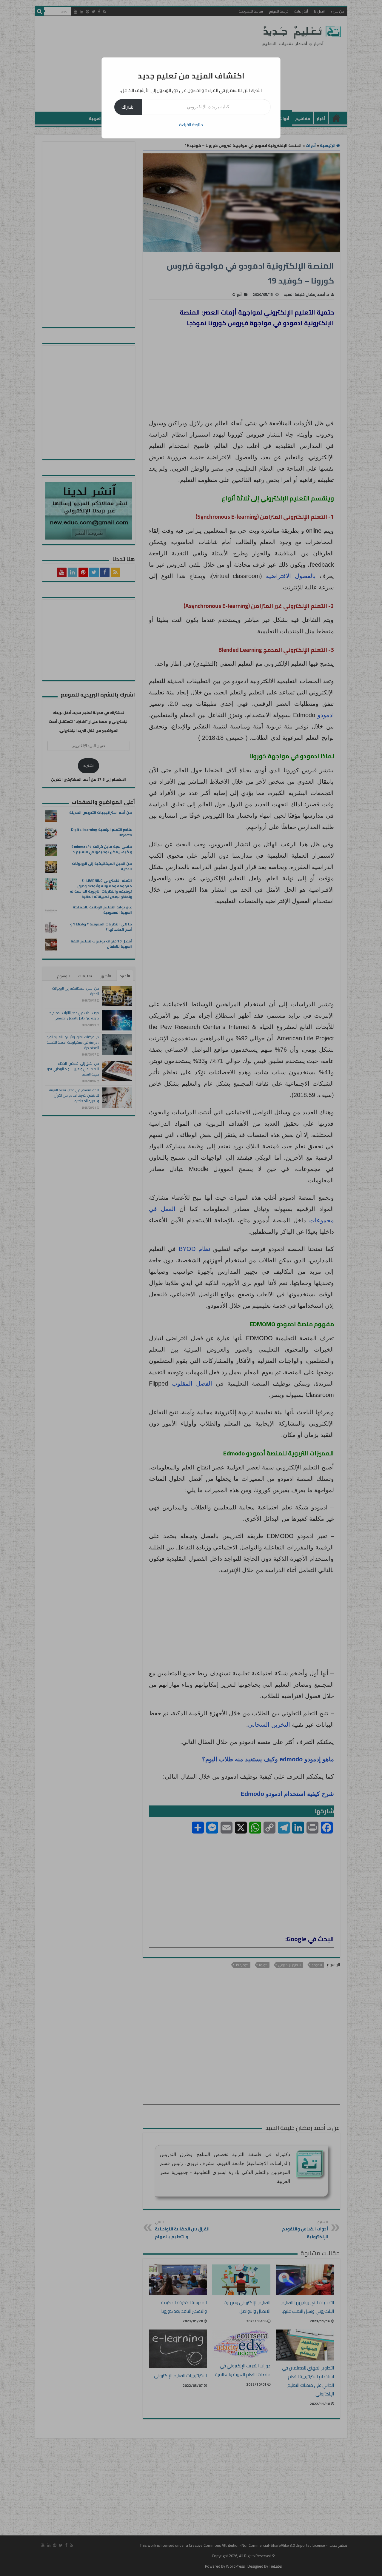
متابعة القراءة (191, 125)
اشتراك (128, 107)
